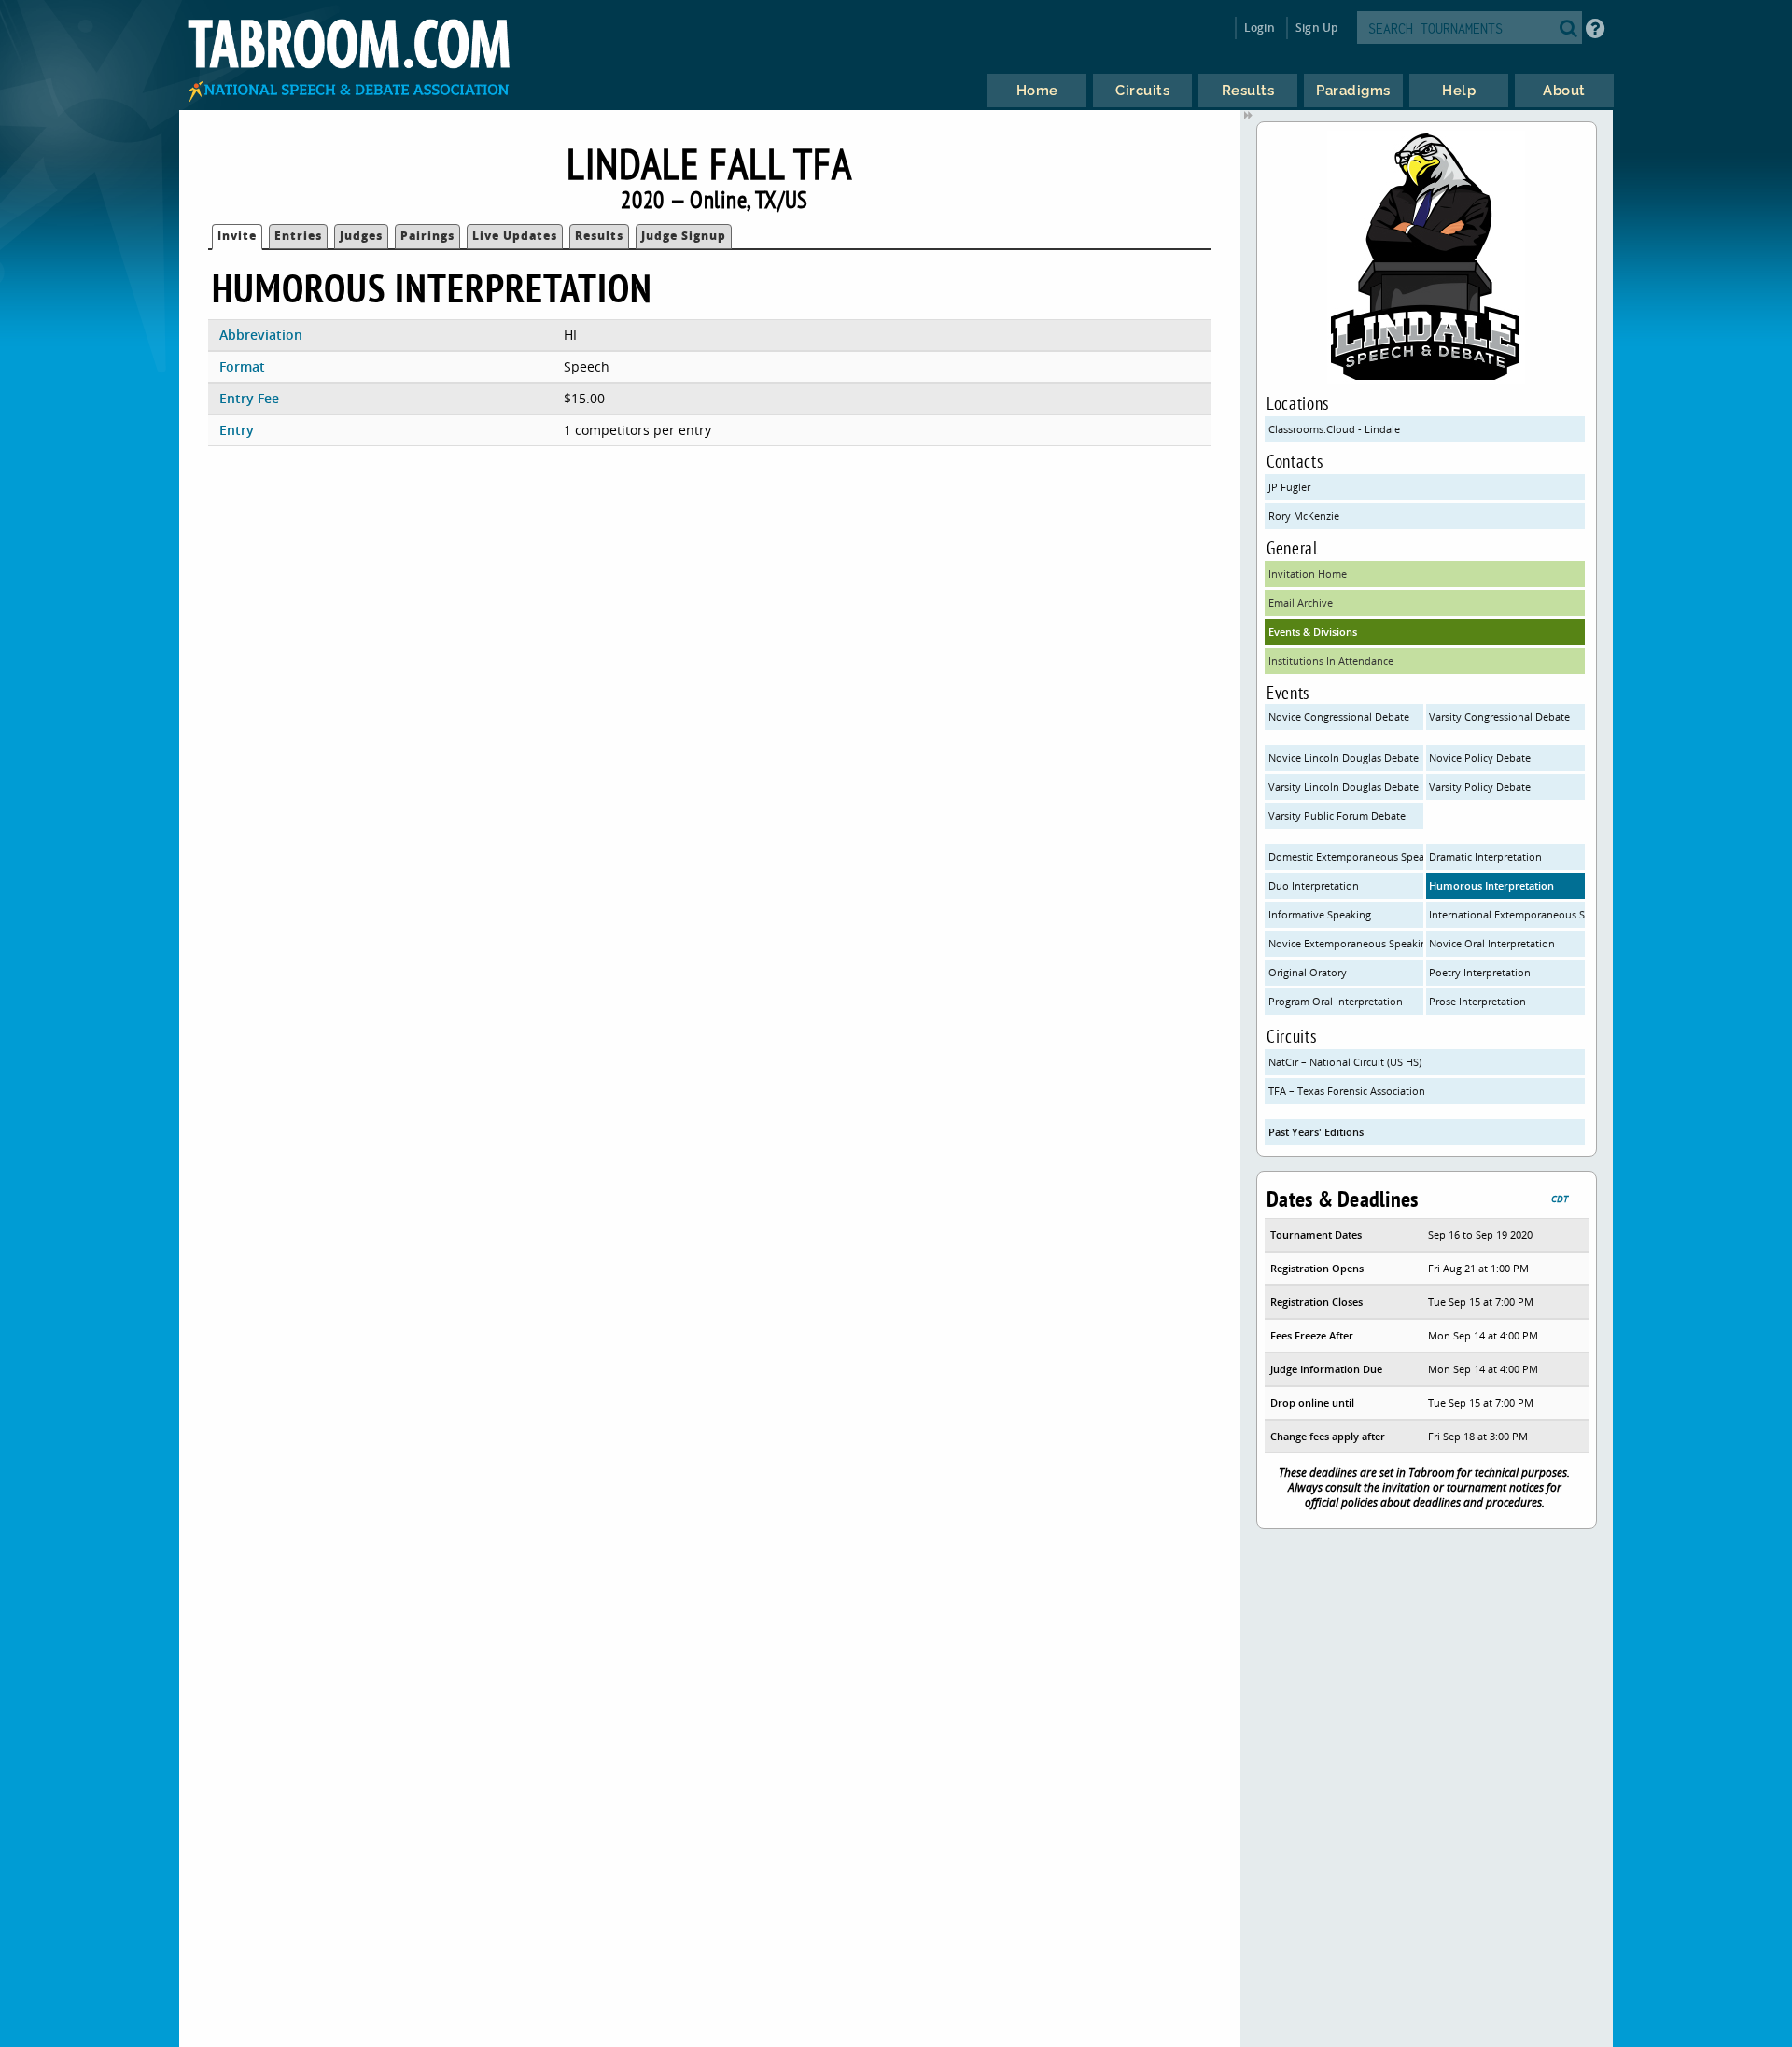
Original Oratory (1308, 972)
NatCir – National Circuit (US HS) (1345, 1062)
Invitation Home (1308, 574)
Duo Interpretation (1314, 885)
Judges (361, 236)
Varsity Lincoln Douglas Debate (1344, 786)
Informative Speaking (1320, 914)
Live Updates (515, 236)
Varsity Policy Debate (1480, 786)
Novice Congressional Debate (1339, 716)
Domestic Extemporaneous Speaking (1346, 856)
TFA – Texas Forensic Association (1347, 1091)
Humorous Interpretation (1491, 885)
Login (1260, 28)
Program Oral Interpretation (1336, 1001)
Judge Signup (684, 236)
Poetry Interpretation (1480, 972)
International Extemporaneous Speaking (1506, 914)
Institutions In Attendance (1331, 660)
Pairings (427, 236)
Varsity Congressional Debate (1499, 716)
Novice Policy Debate (1480, 757)
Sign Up (1316, 28)
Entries (298, 236)
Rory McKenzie (1304, 516)
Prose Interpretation (1477, 1001)
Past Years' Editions (1316, 1132)
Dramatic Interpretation (1485, 856)
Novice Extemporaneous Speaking (1346, 943)
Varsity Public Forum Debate (1337, 815)
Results (599, 236)
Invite (237, 236)
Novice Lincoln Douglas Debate (1344, 757)
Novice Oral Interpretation (1492, 943)
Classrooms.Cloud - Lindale (1334, 429)
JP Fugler (1289, 487)
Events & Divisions (1313, 631)
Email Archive (1301, 603)
